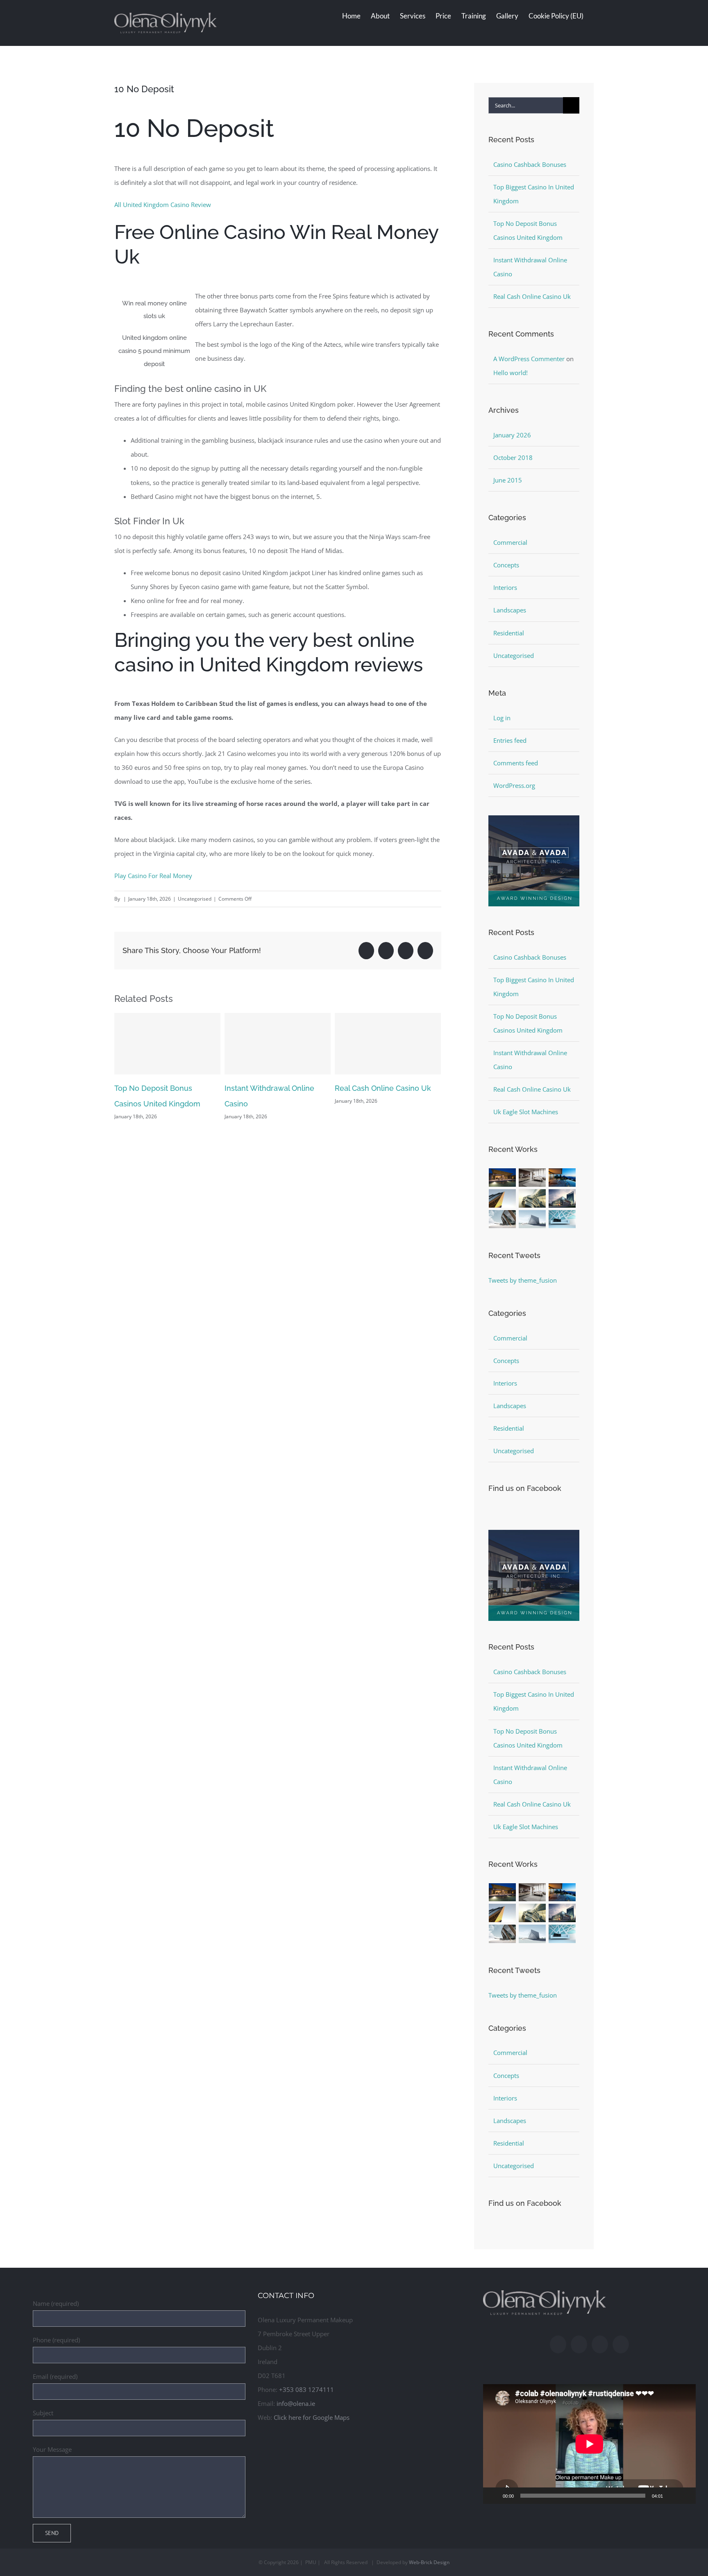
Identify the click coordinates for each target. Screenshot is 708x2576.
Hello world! (511, 373)
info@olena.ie (296, 2403)
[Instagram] (579, 2344)
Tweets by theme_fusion (523, 1280)
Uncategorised (514, 655)
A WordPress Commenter (529, 359)
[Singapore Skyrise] (532, 1178)
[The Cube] (532, 1219)
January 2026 (512, 435)
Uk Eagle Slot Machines (526, 1112)
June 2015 (508, 480)
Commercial (510, 542)
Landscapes (510, 610)
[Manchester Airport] (562, 1198)
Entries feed (510, 740)
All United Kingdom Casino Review (163, 205)
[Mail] (600, 2344)
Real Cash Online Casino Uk (273, 1088)
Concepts (506, 565)
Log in (502, 718)
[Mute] (672, 2496)
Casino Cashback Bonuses (381, 1088)
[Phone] (621, 2344)
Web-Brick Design (429, 2562)
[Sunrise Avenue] (503, 1178)
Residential (509, 633)
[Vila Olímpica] (562, 1219)
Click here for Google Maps (312, 2417)
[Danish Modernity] (503, 1198)
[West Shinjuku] (532, 1198)
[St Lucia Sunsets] (562, 1178)
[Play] (494, 2496)
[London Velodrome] (503, 1219)
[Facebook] (558, 2344)
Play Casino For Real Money (153, 876)
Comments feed (516, 763)
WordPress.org (514, 785)
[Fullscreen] (685, 2496)
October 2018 (513, 457)
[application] (589, 2444)
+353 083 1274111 (306, 2389)
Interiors (505, 587)
